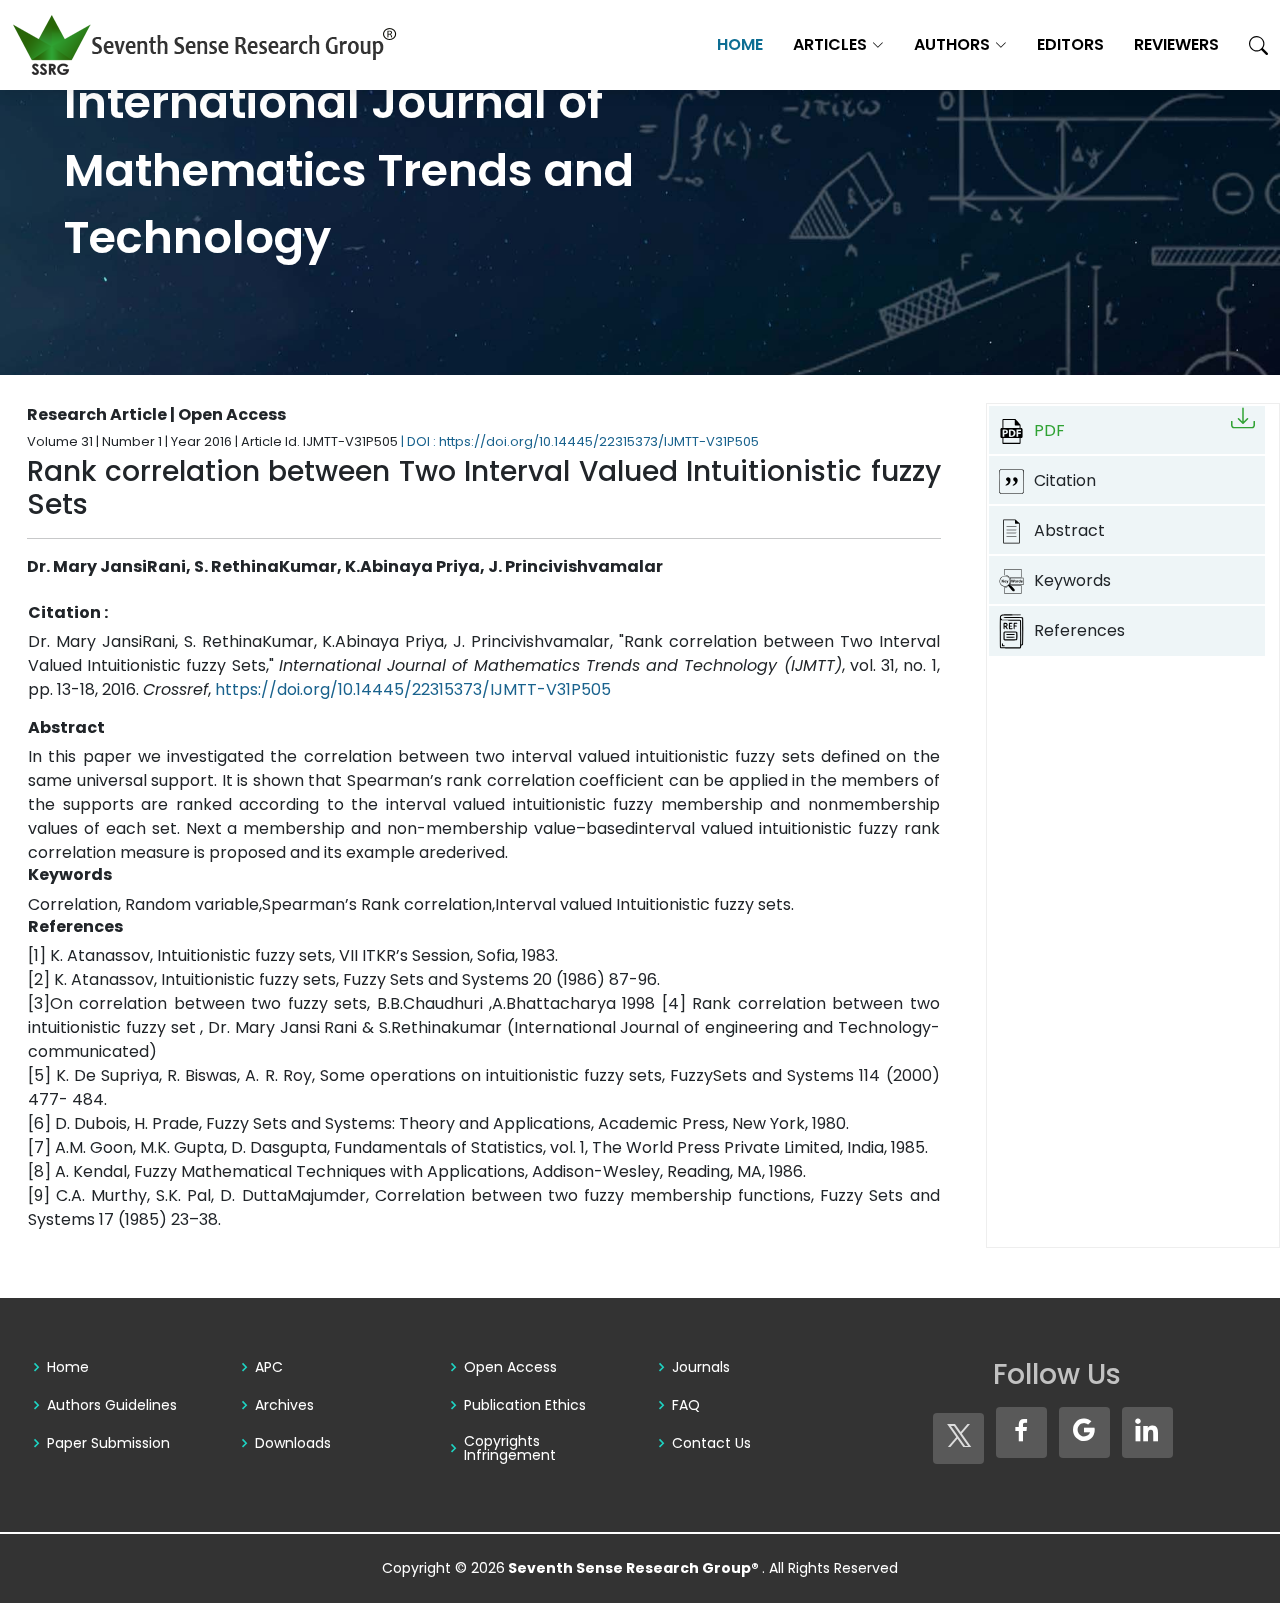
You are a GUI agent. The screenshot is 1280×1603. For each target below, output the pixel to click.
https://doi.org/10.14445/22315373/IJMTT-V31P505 (413, 689)
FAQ (686, 1405)
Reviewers (1176, 44)
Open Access (510, 1367)
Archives (284, 1405)
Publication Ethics (525, 1405)
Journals (701, 1367)
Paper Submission (108, 1443)
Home (740, 44)
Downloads (293, 1443)
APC (269, 1367)
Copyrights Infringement (510, 1448)
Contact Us (711, 1443)
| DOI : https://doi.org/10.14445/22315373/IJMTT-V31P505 (580, 441)
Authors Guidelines (112, 1405)
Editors (1070, 44)
